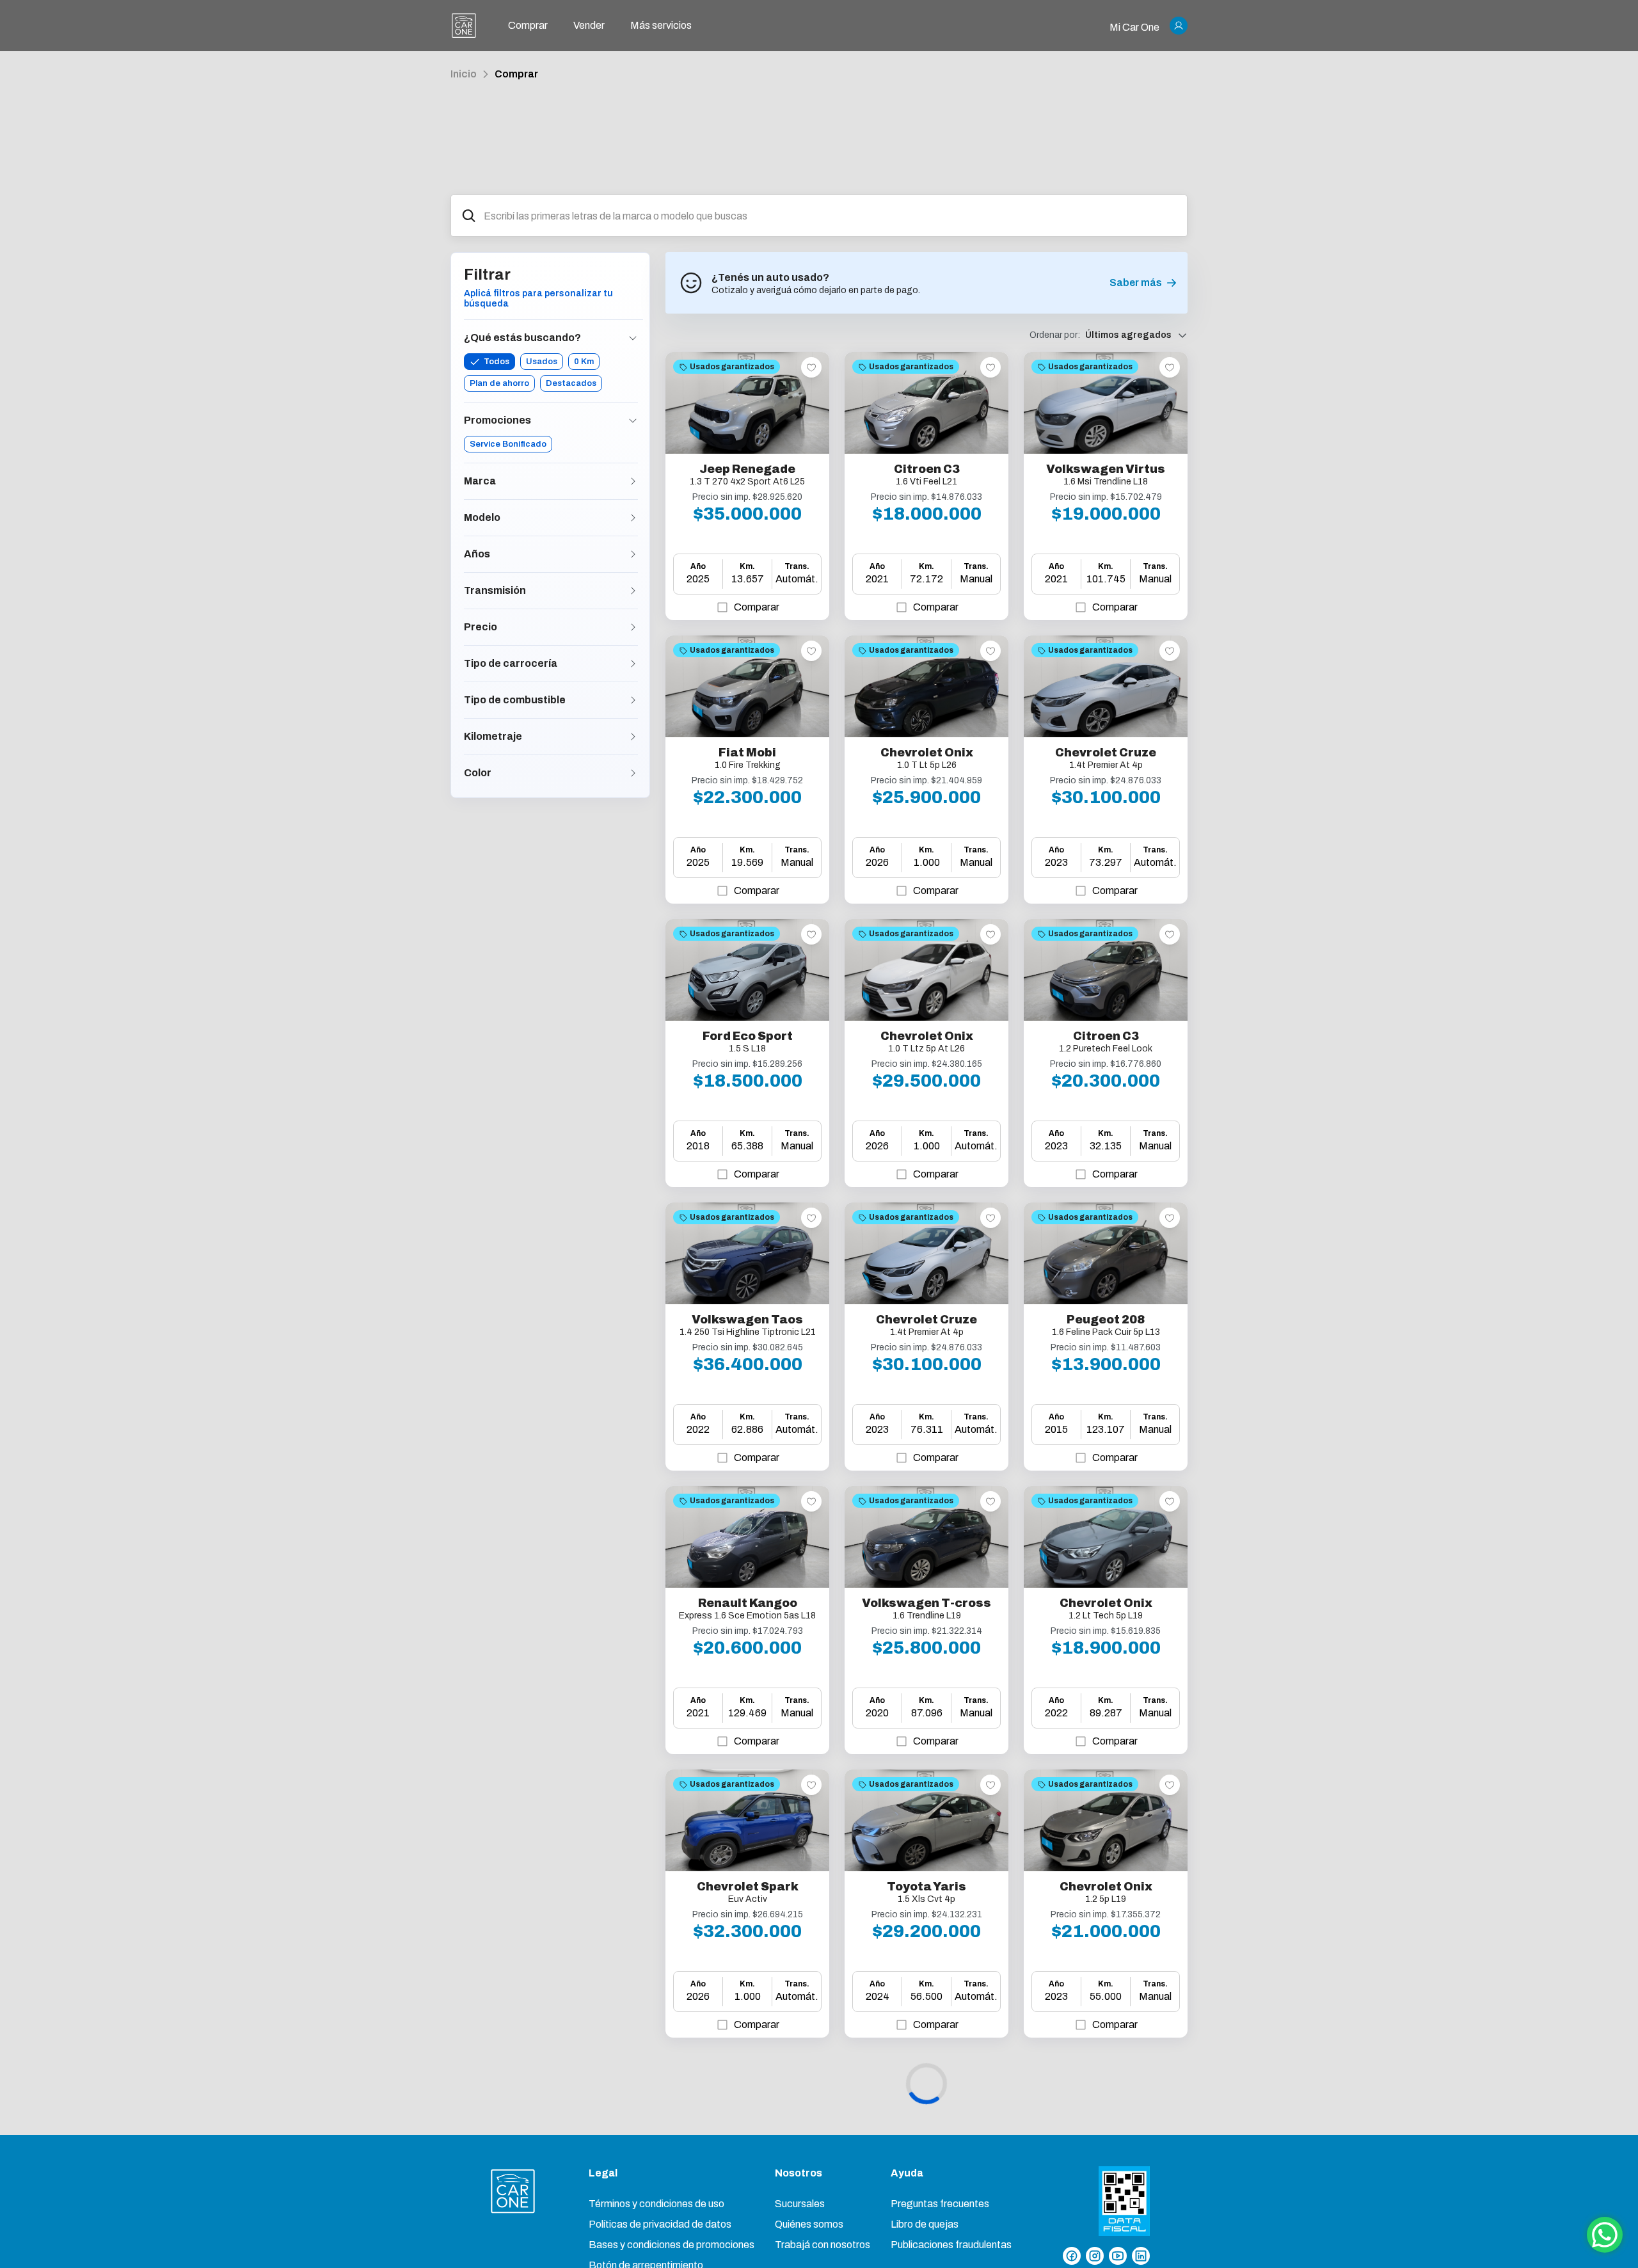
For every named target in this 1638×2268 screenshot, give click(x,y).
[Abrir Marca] (633, 481)
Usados (542, 362)
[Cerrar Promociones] (633, 420)
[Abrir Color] (633, 773)
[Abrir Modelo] (633, 518)
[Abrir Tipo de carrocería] (633, 664)
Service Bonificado (508, 444)
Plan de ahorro (499, 383)
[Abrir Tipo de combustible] (633, 700)
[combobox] (830, 216)
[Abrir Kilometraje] (633, 737)
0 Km (584, 362)
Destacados (571, 383)
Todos (497, 362)
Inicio (464, 74)
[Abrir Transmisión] (633, 591)
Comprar (516, 74)
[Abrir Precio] (633, 627)
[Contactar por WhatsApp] (1605, 2235)
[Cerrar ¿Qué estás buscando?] (633, 338)
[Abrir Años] (633, 554)
